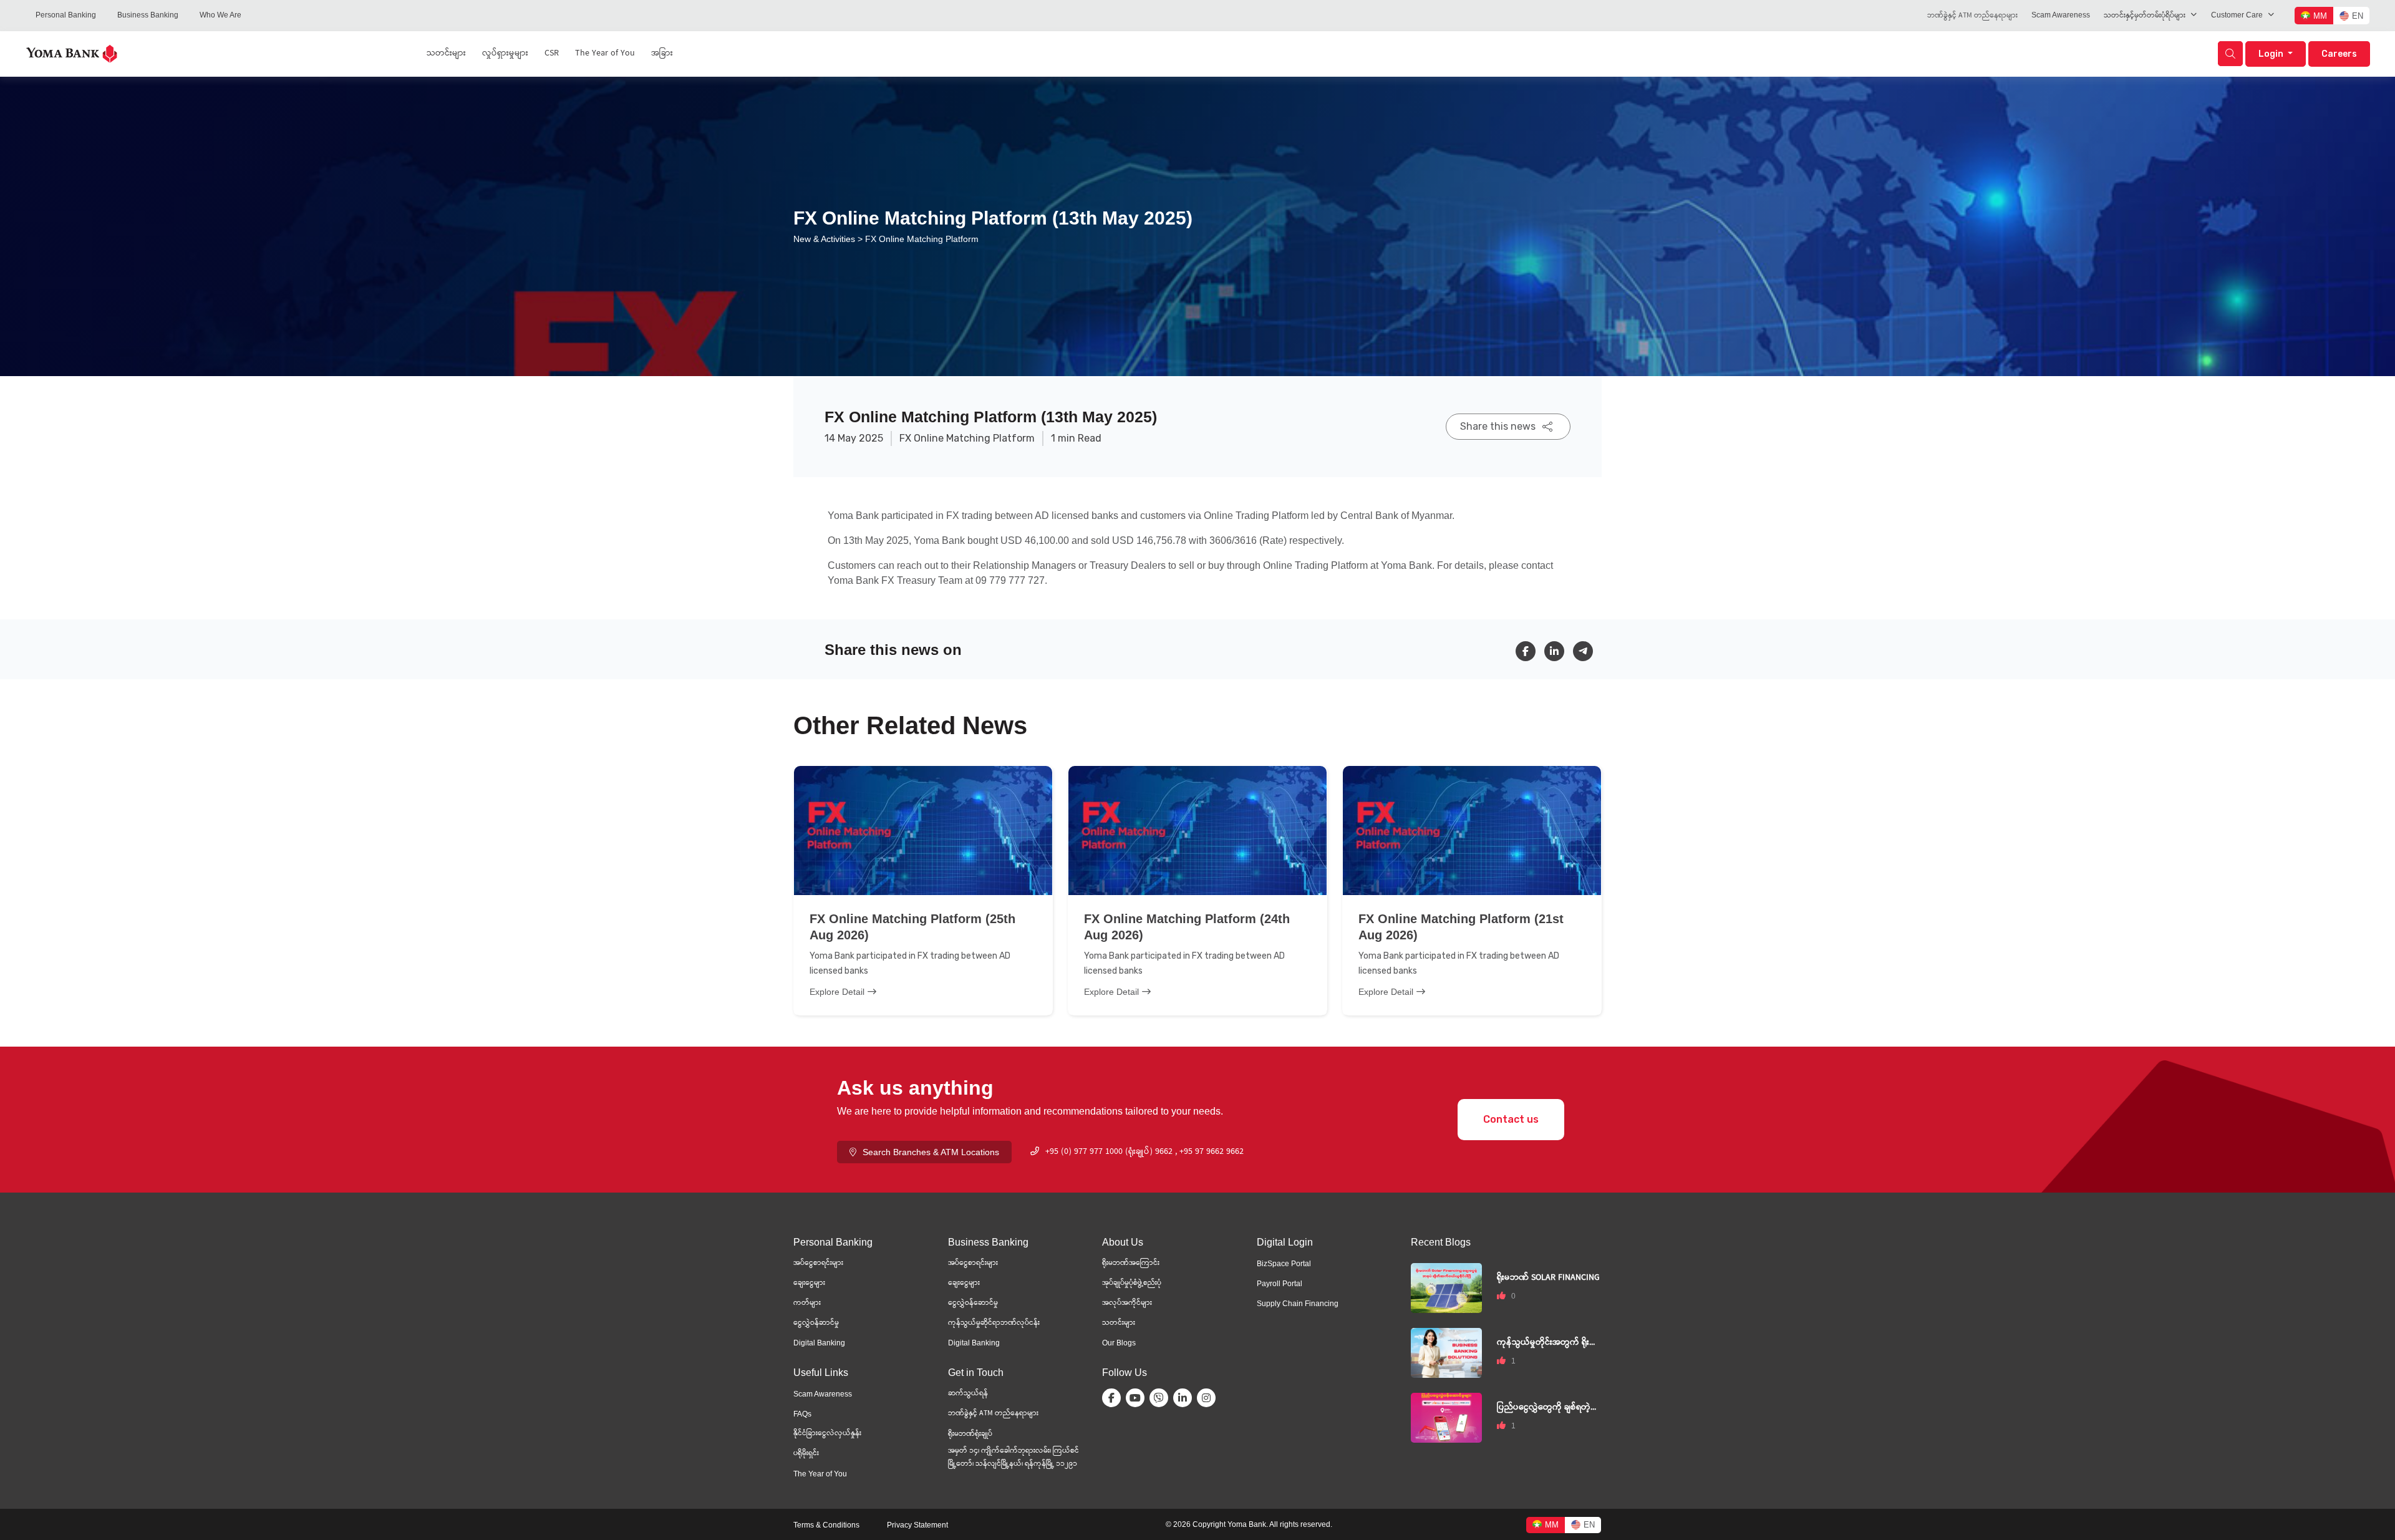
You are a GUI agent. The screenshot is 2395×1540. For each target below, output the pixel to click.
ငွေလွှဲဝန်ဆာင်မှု (816, 1323)
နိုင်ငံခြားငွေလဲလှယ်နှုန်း (827, 1434)
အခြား (662, 54)
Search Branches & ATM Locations (931, 1152)
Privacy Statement (917, 1525)
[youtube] (1138, 1398)
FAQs (802, 1414)
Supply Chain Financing (1298, 1304)
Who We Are (220, 15)
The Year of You (605, 54)
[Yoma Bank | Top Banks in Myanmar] (72, 53)
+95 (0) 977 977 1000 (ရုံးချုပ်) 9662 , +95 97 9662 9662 (1144, 1152)
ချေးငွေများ (809, 1283)
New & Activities (824, 239)
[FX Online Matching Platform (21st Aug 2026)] (1472, 831)
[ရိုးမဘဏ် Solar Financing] (1446, 1287)
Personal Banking (66, 15)
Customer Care (2237, 15)
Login (2272, 54)
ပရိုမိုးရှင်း (806, 1454)
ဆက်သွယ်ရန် (968, 1394)
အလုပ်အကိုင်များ (1127, 1303)
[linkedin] (1559, 651)
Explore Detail (837, 992)
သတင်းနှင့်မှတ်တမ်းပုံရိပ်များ (2145, 16)
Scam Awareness (2061, 15)
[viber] (1161, 1398)
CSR (552, 54)
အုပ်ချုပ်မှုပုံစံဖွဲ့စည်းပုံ (1132, 1283)
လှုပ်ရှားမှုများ (505, 54)
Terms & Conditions (826, 1525)
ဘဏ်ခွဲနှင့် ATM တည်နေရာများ (1972, 16)
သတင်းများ (446, 54)
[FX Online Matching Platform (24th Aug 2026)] (1197, 831)
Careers (2339, 54)
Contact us (1511, 1119)
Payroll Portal (1280, 1284)
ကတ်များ (807, 1303)
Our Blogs (1119, 1343)
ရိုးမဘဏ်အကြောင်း (1131, 1263)
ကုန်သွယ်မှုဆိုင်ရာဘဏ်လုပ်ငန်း (994, 1323)
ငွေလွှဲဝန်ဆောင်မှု (973, 1303)
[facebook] (1530, 651)
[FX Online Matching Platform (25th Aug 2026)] (923, 831)
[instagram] (1209, 1398)
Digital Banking (819, 1343)
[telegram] (1587, 651)
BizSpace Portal (1284, 1264)
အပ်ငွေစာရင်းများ (818, 1263)
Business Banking (148, 15)
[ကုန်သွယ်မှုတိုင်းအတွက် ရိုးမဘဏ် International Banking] (1446, 1352)
